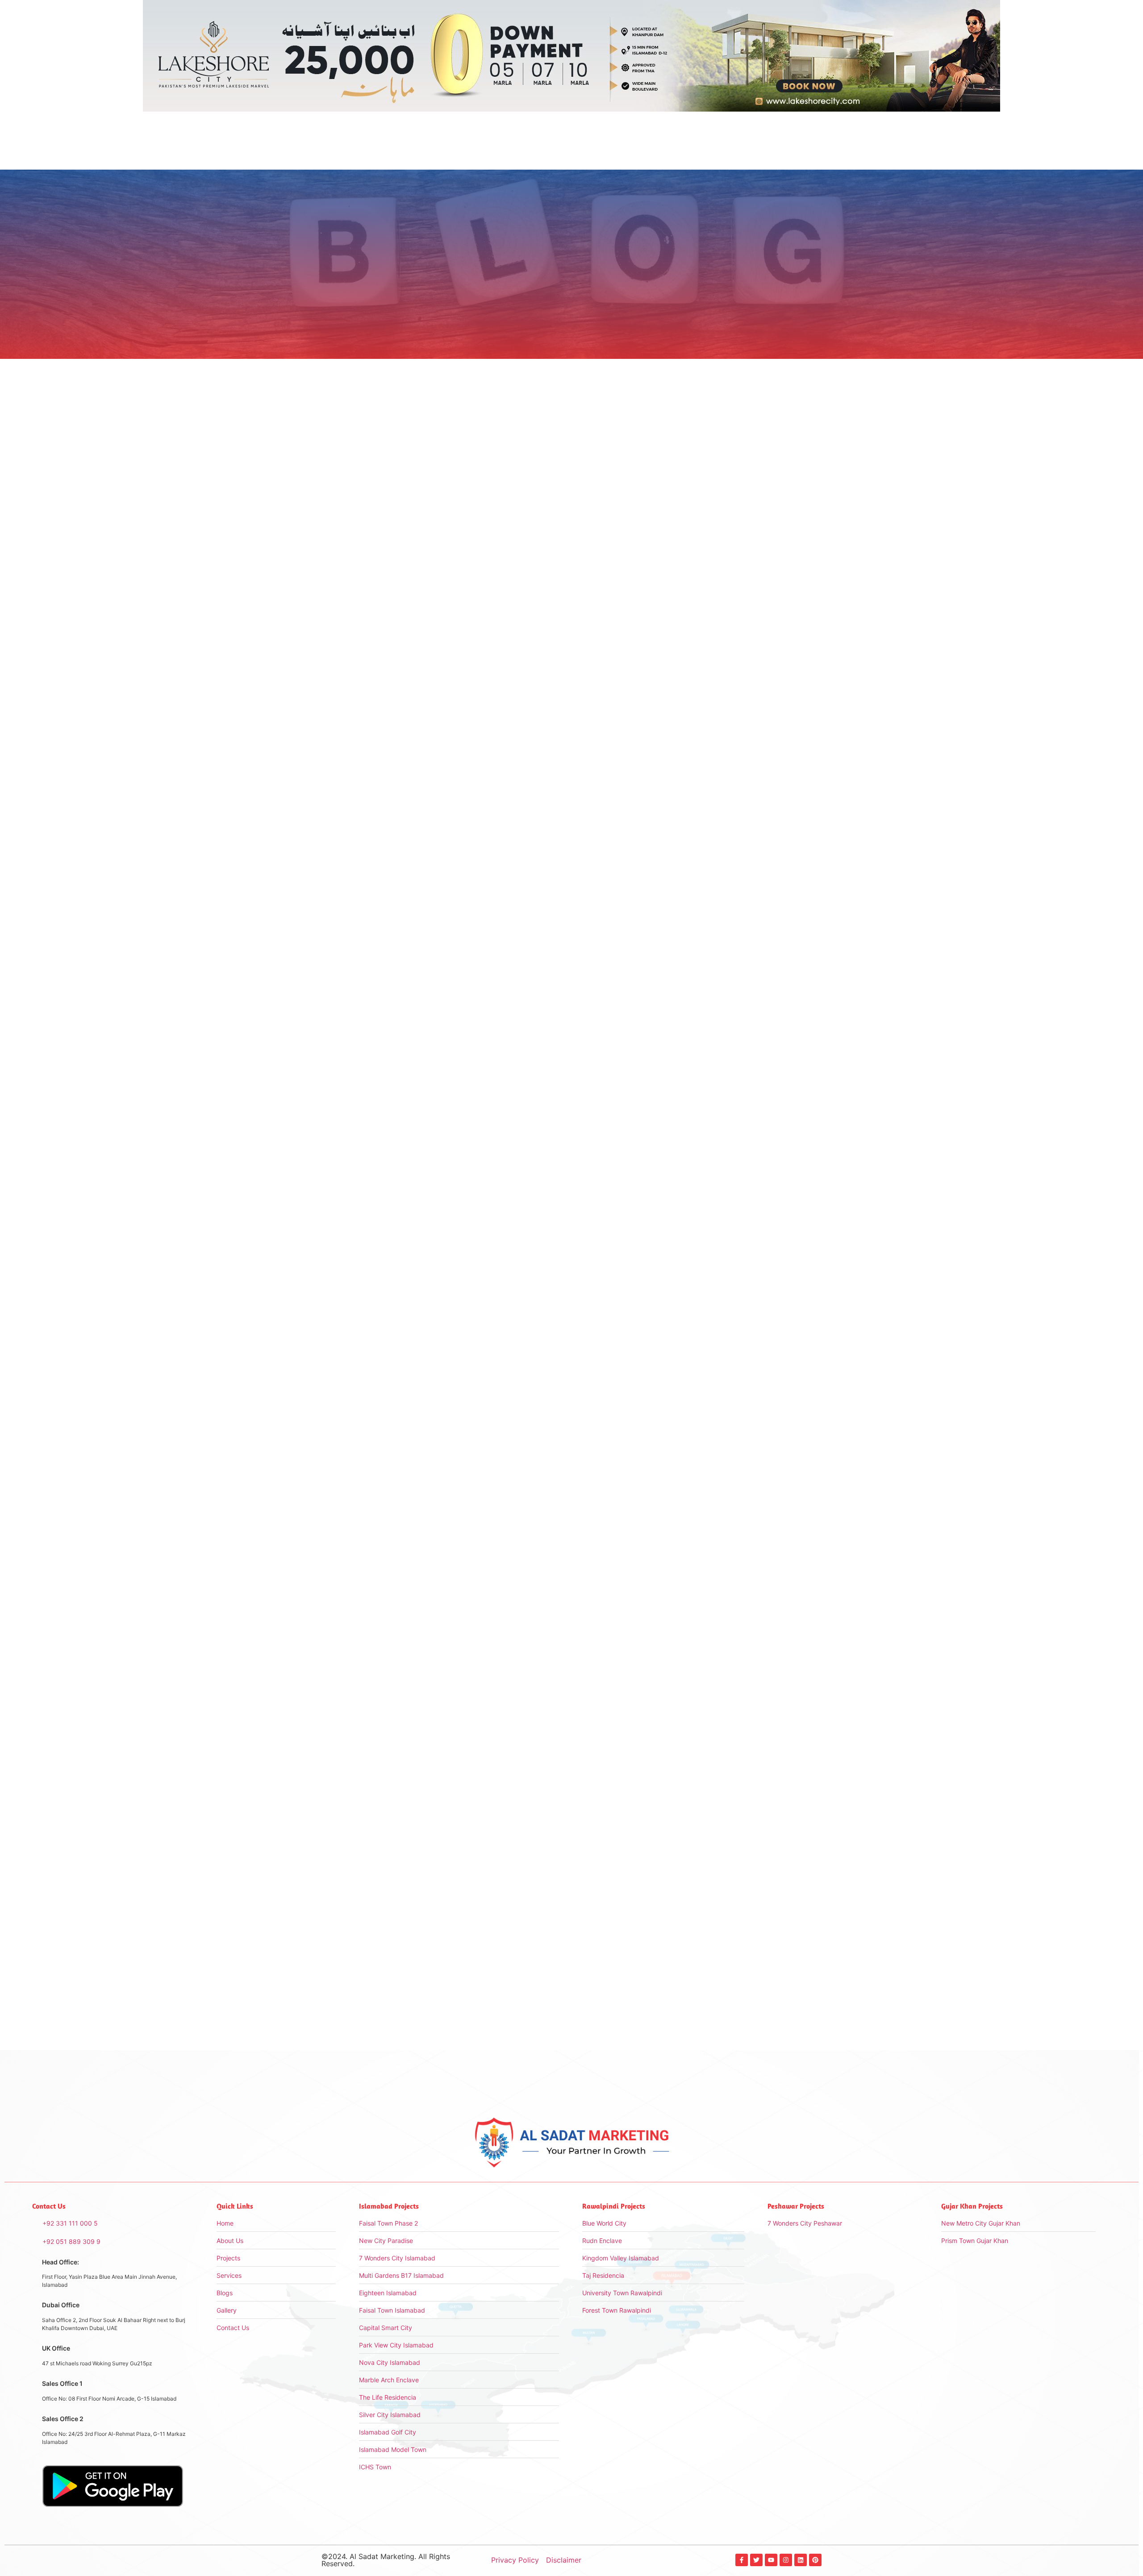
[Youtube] (771, 2560)
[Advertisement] (750, 493)
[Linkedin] (801, 2560)
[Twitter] (756, 2560)
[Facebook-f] (742, 2560)
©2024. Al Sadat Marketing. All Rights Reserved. (386, 2560)
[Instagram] (786, 2560)
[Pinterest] (815, 2560)
